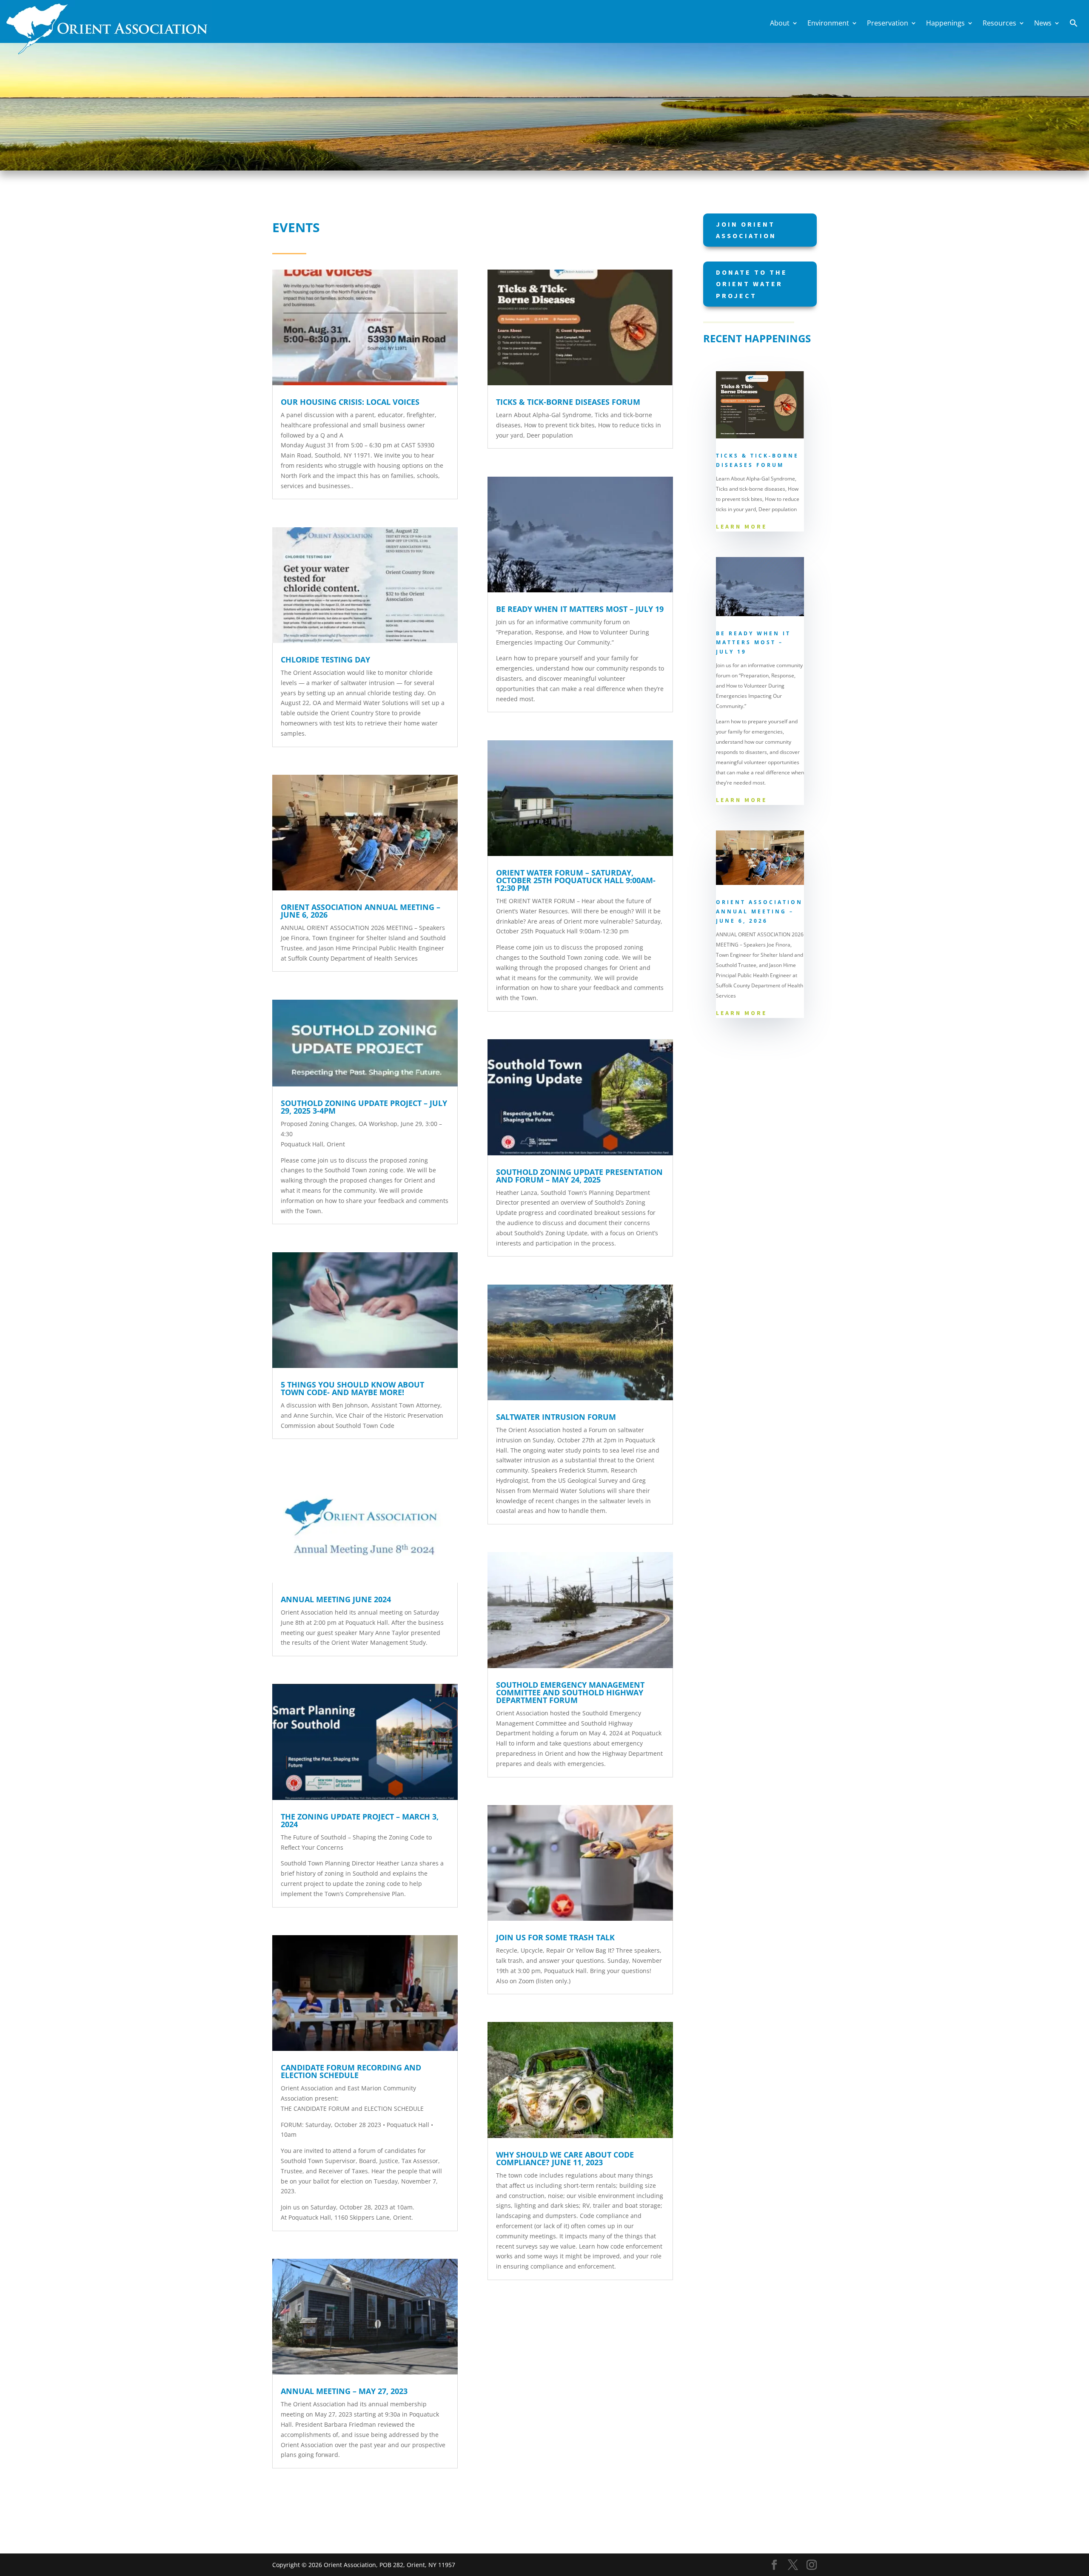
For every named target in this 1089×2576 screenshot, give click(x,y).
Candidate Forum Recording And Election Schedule (351, 2071)
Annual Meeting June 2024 (336, 1599)
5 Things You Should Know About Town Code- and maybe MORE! (352, 1388)
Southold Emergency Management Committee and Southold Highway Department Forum (570, 1692)
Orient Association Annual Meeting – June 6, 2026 (361, 911)
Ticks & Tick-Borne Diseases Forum (568, 402)
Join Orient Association (746, 230)
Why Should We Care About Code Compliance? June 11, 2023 (565, 2158)
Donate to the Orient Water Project (752, 284)
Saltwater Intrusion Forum (556, 1417)
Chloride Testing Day (325, 660)
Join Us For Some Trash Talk (555, 1937)
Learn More (741, 526)
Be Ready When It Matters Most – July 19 (580, 609)
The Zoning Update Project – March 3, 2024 (360, 1820)
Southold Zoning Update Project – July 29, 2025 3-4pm (364, 1107)
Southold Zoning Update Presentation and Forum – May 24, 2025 (579, 1176)
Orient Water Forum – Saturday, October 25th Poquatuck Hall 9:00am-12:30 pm (576, 880)
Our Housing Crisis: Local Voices (350, 402)
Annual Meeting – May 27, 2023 (344, 2391)
